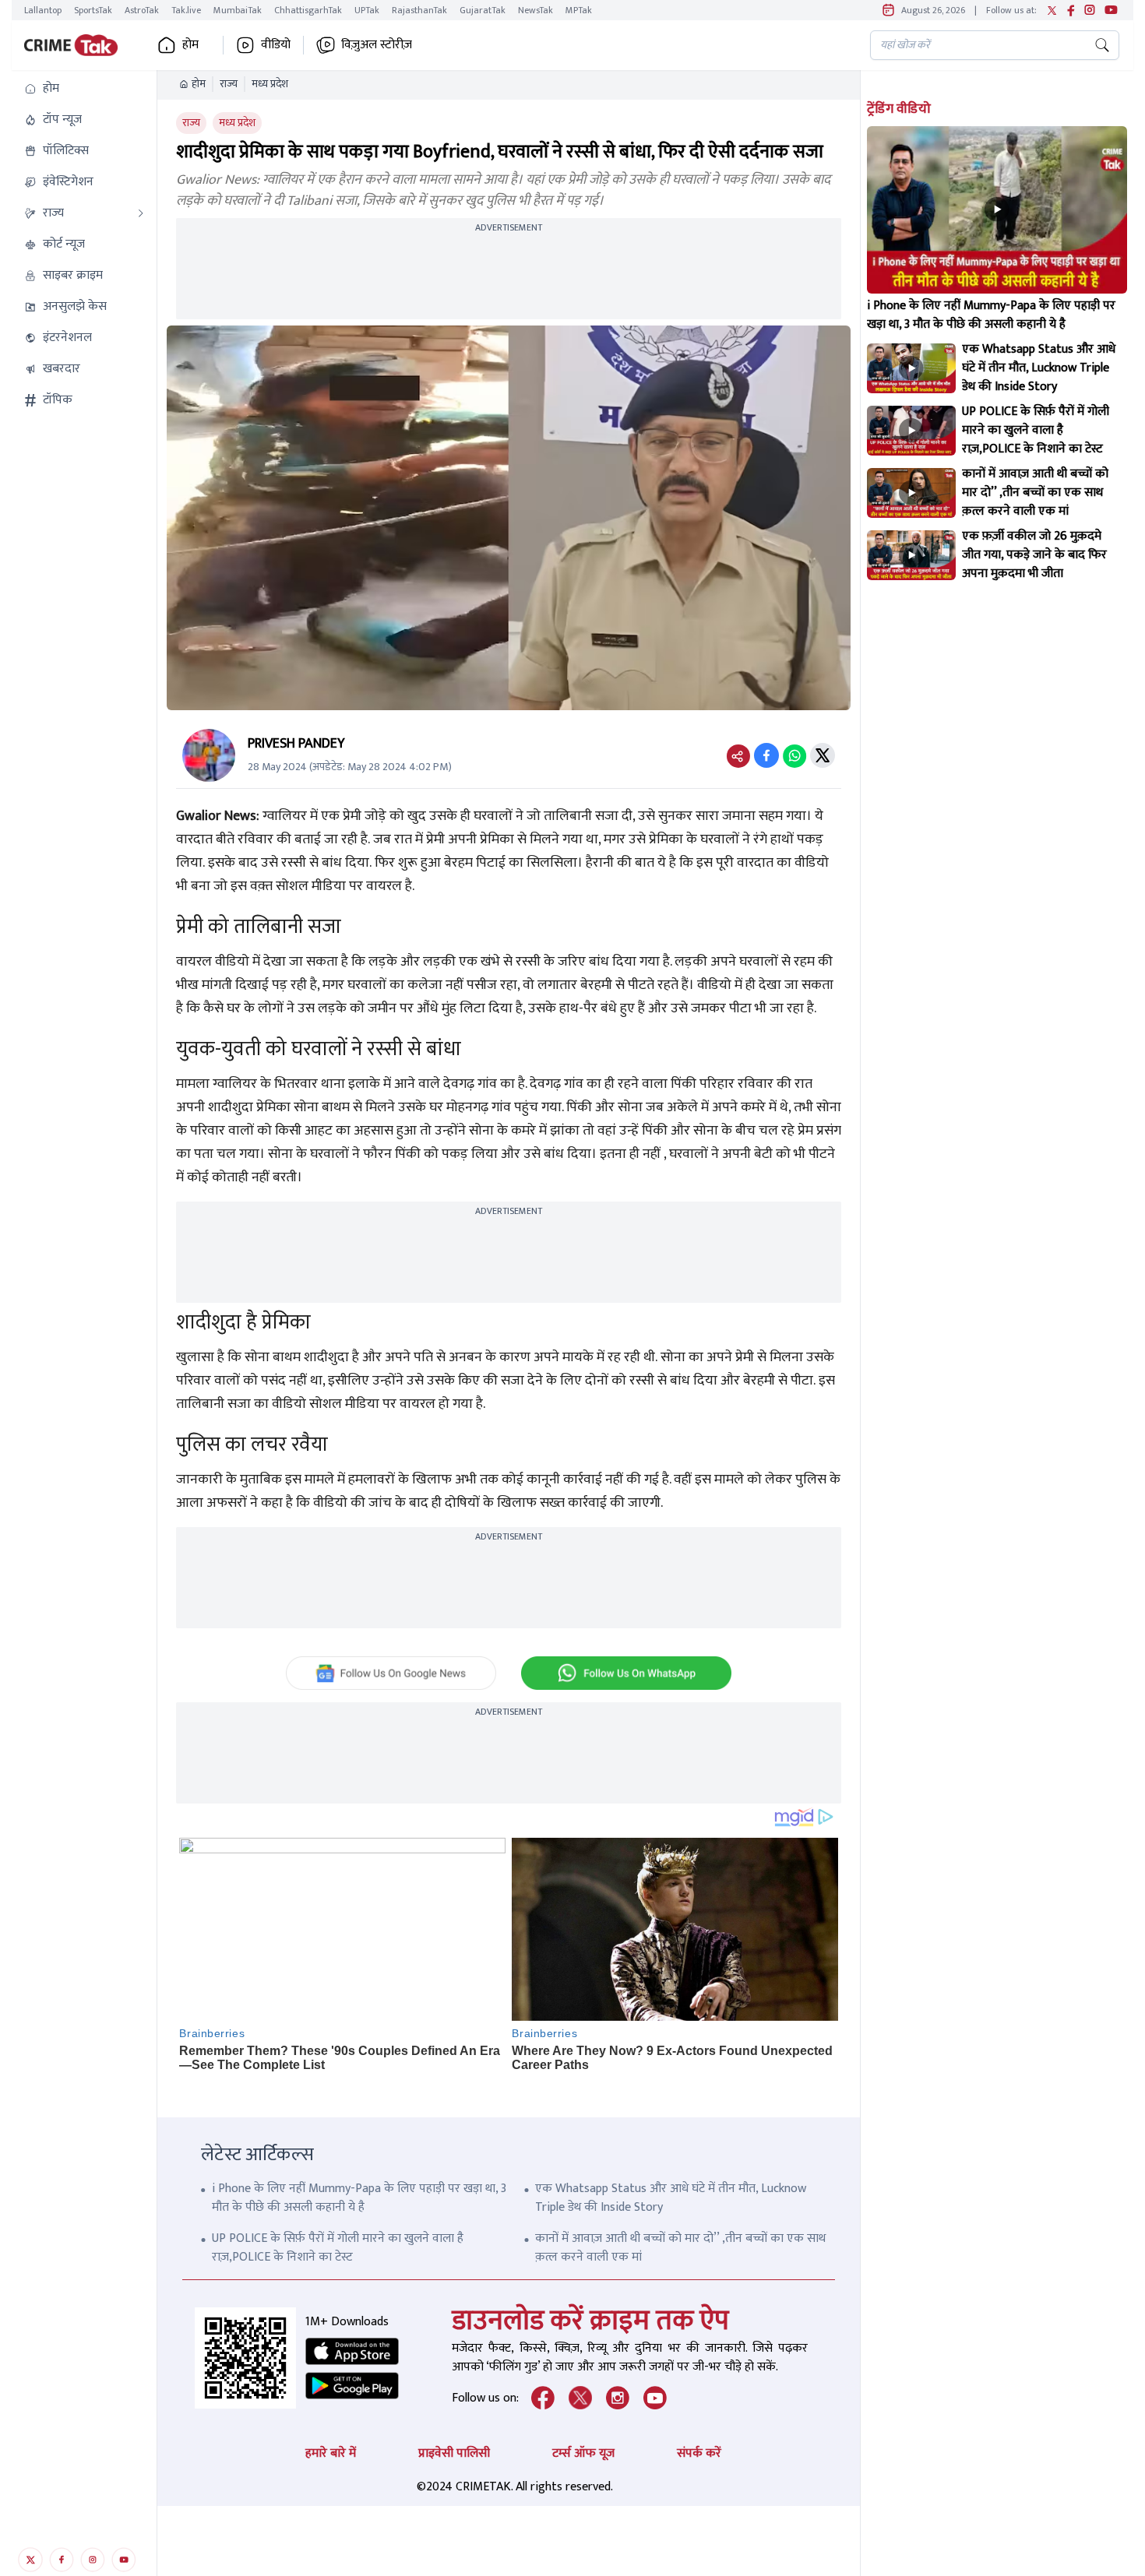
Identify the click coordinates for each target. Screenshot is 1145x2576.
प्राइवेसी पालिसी (454, 2453)
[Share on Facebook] (766, 755)
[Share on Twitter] (823, 755)
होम (199, 84)
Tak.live (186, 10)
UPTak (367, 10)
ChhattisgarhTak (308, 10)
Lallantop (43, 10)
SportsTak (93, 10)
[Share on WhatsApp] (794, 755)
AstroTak (142, 10)
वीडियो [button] (276, 45)
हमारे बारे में (331, 2453)
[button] (84, 89)
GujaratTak (483, 10)
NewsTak (536, 10)
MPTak (579, 10)
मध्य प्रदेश (270, 84)
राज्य (229, 84)
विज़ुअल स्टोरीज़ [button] (377, 45)
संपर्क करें (699, 2453)
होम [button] (190, 45)
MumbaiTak (238, 10)
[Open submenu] (141, 213)
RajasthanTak (419, 10)
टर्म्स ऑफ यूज (583, 2453)
